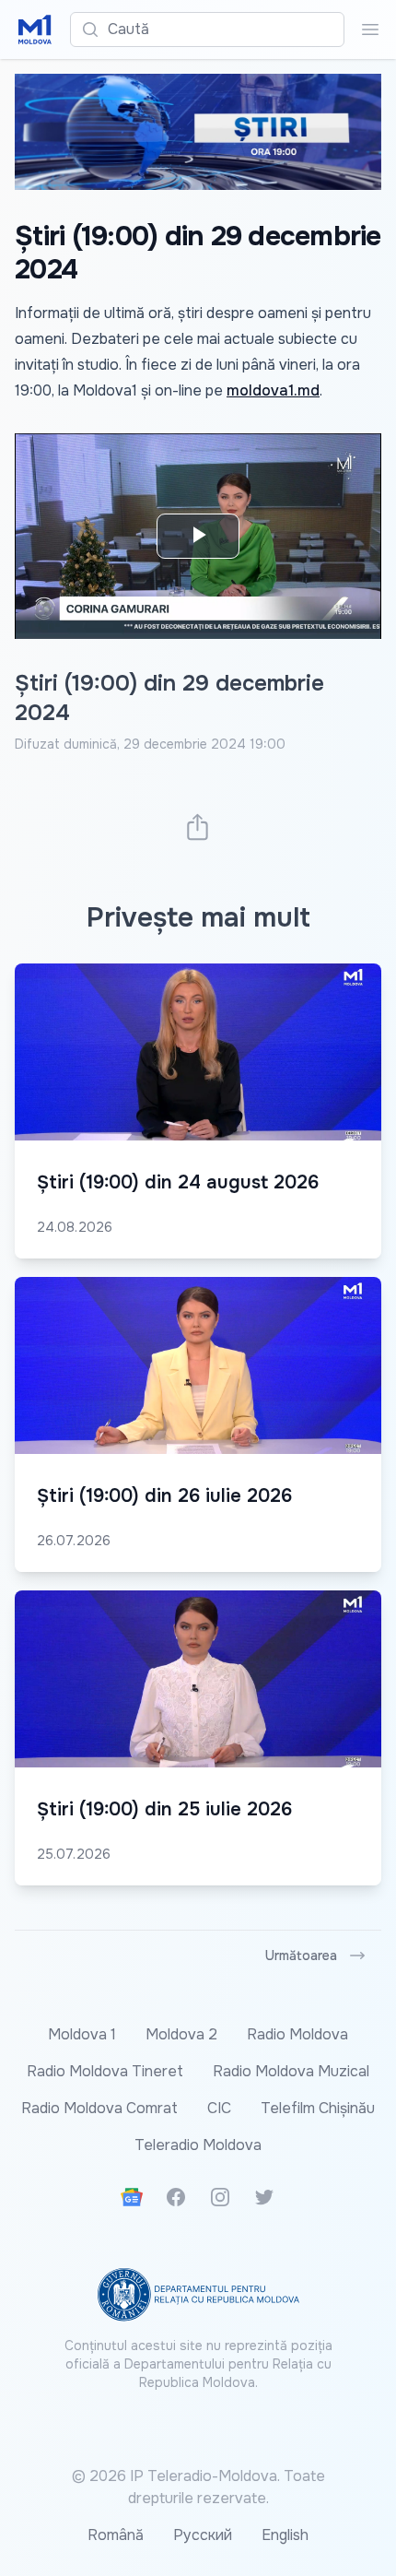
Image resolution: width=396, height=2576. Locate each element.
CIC (219, 2108)
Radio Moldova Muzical (291, 2071)
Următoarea (301, 1956)
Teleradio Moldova (198, 2145)
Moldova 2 (181, 2034)
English (285, 2535)
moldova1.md (273, 390)
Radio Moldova (297, 2034)
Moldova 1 (82, 2034)
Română (116, 2535)
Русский (203, 2535)
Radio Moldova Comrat (99, 2108)
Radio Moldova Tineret (105, 2071)
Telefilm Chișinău (318, 2108)
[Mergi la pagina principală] (35, 30)
